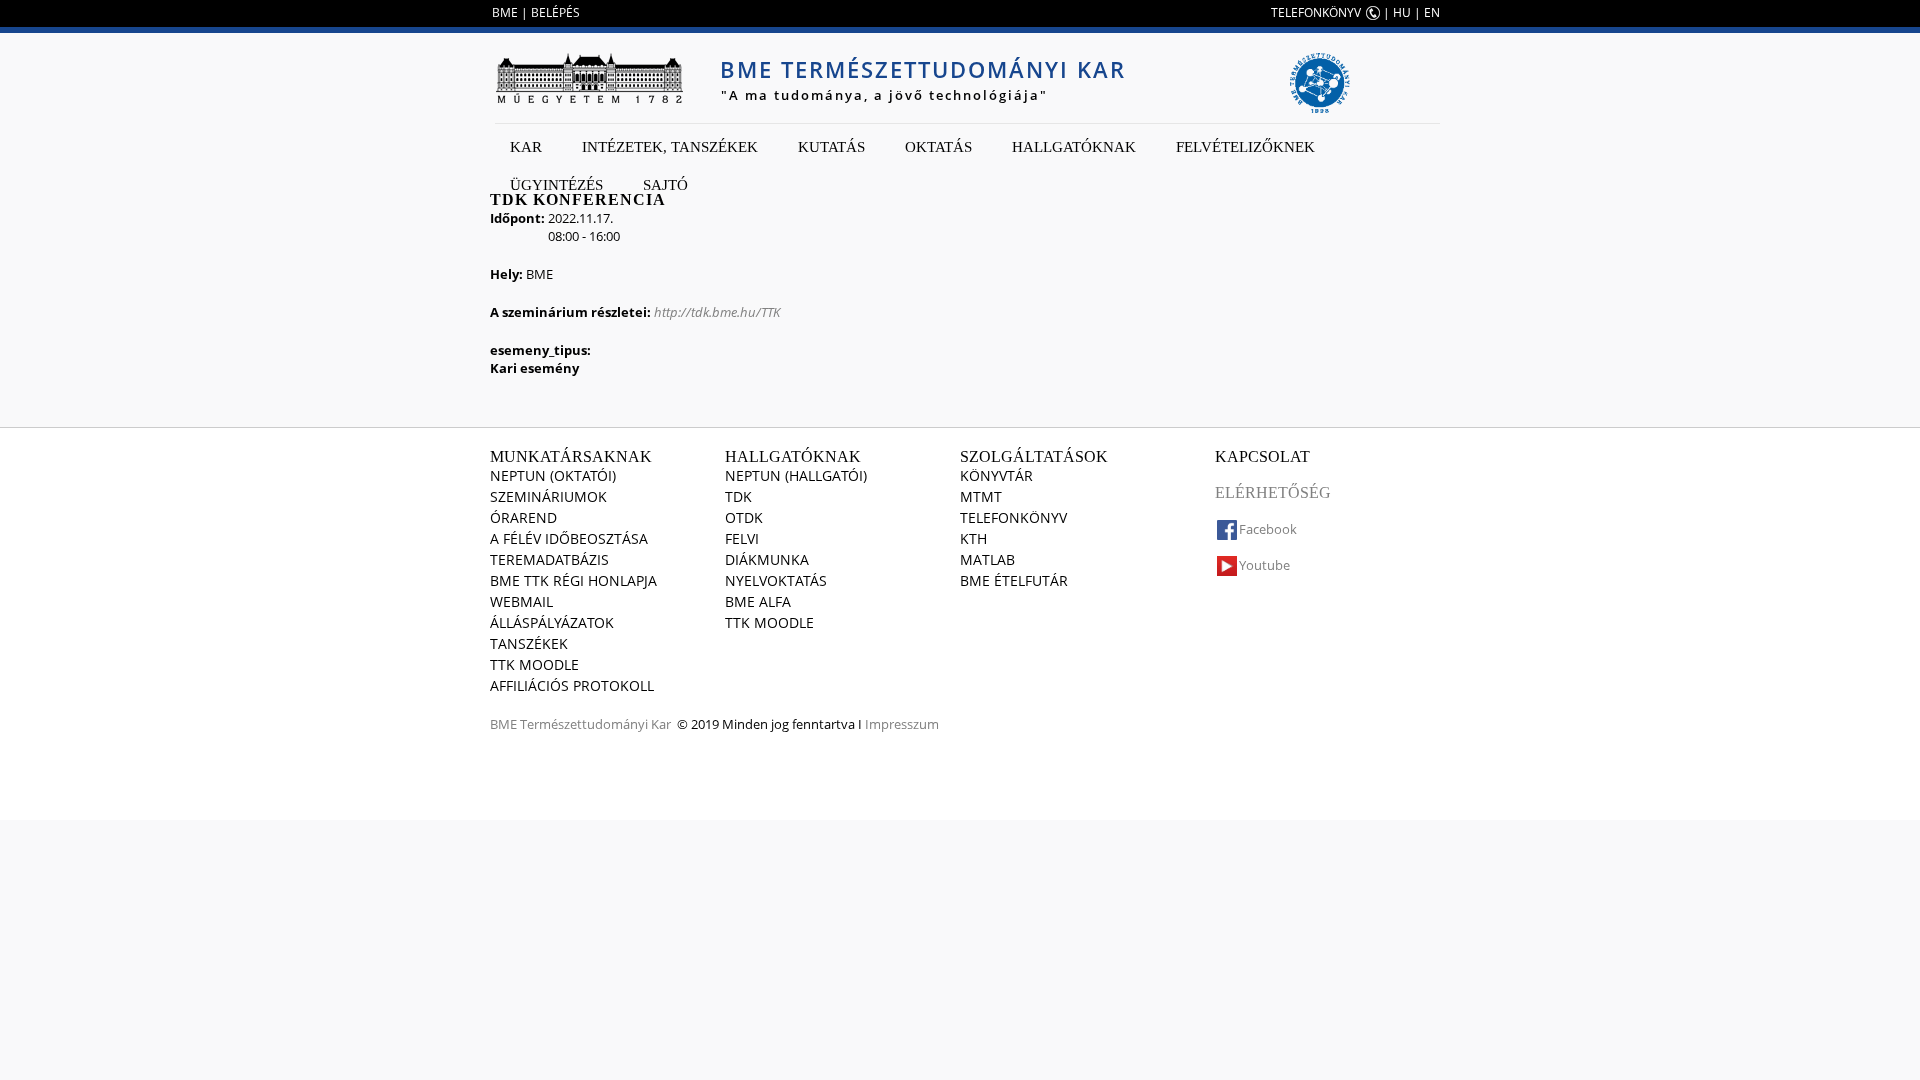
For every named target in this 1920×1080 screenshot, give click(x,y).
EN (1432, 12)
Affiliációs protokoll (572, 685)
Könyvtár (996, 475)
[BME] (589, 78)
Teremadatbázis (549, 559)
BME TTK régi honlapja (573, 580)
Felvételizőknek (1245, 147)
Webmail (521, 601)
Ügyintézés (556, 185)
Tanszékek (529, 643)
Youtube (1264, 565)
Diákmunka (767, 559)
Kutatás (831, 147)
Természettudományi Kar (595, 724)
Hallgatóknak (1074, 147)
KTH (973, 538)
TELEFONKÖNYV (1316, 12)
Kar (526, 147)
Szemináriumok (548, 496)
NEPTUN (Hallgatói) (796, 475)
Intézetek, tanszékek (670, 147)
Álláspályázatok (552, 622)
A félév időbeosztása (569, 538)
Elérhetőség (1273, 492)
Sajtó (665, 185)
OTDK (744, 517)
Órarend (523, 517)
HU (1402, 12)
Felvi (742, 538)
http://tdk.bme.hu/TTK (717, 312)
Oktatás (938, 147)
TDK (738, 496)
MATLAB (987, 559)
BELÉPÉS (555, 12)
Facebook (1268, 529)
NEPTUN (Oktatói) (553, 475)
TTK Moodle (534, 664)
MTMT (981, 496)
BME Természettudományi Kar (923, 69)
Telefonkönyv (1013, 517)
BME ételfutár (1014, 580)
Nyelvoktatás (776, 580)
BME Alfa (758, 601)
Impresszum (902, 724)
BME (505, 12)
